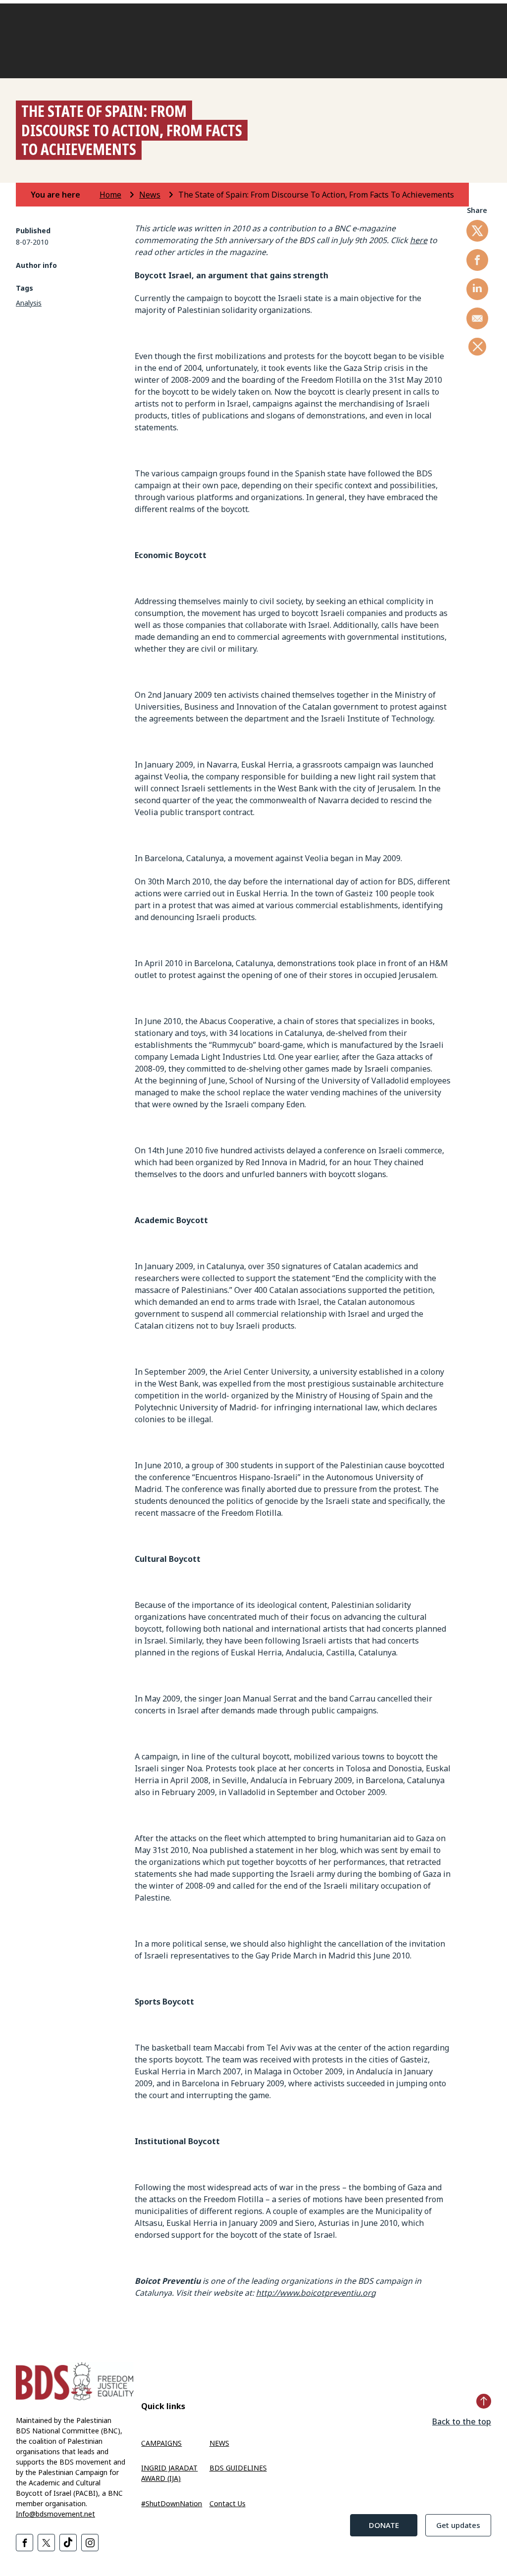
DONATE (384, 2525)
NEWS (219, 2443)
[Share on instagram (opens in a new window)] (90, 2543)
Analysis (29, 303)
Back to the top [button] (462, 2421)
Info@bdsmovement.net (55, 2514)
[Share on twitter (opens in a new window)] (477, 231)
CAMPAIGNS (161, 2443)
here (419, 240)
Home (110, 195)
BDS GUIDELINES (238, 2468)
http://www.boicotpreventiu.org (316, 2293)
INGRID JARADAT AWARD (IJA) (169, 2473)
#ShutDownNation (172, 2503)
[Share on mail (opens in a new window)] (477, 318)
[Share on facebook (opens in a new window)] (477, 260)
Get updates (458, 2525)
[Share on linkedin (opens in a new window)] (477, 289)
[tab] (64, 195)
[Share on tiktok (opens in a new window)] (68, 2543)
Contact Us (228, 2503)
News (150, 195)
